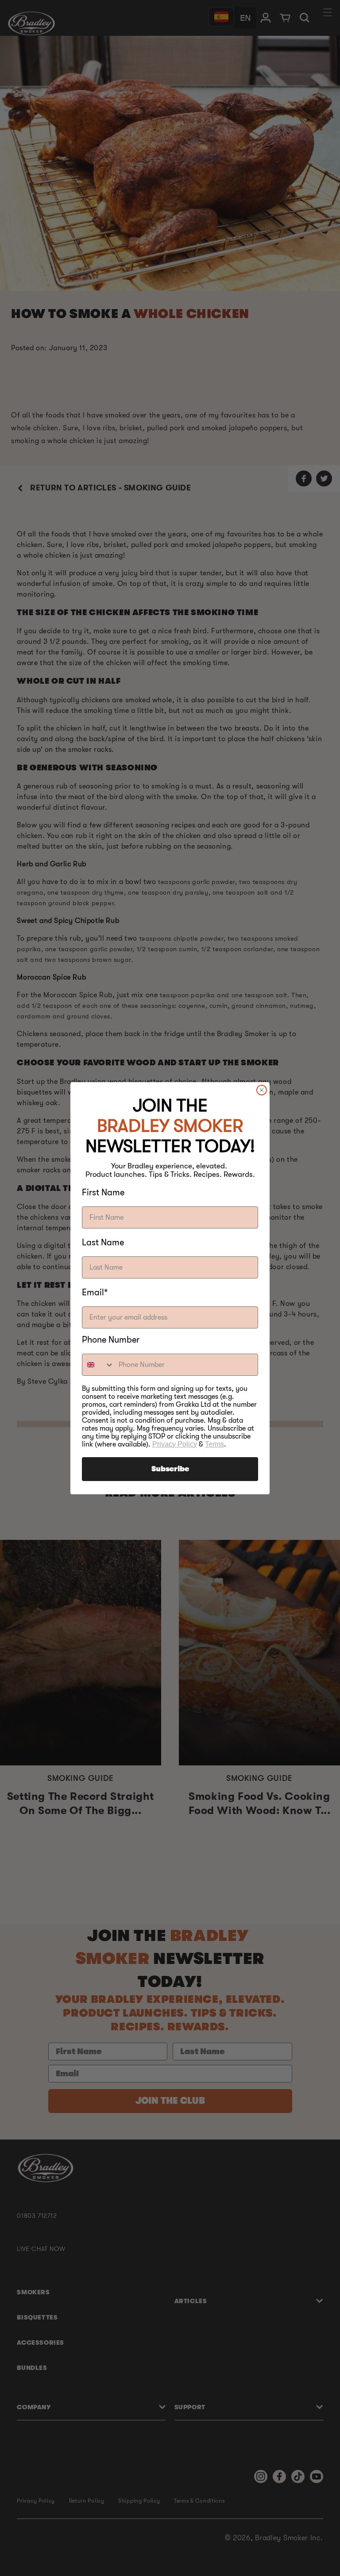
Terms (214, 1444)
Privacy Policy (175, 1444)
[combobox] (98, 1365)
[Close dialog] (262, 1090)
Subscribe (170, 1469)
